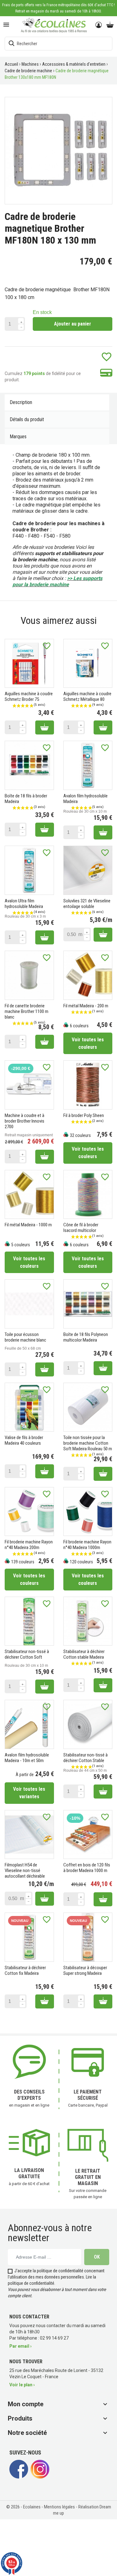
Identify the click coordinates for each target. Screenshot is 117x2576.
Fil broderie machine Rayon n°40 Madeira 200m (29, 1545)
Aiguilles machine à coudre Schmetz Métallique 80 (87, 696)
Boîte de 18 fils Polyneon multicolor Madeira (86, 1337)
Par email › (20, 2346)
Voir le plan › (22, 2385)
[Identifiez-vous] (99, 25)
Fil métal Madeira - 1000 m (28, 1225)
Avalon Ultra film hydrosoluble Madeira (24, 904)
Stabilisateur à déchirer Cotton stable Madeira (84, 1654)
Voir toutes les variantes (29, 1793)
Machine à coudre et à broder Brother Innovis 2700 (24, 1121)
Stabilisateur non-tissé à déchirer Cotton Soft (27, 1654)
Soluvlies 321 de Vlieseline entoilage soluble (87, 904)
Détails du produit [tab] (27, 419)
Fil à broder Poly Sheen (84, 1115)
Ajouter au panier (73, 324)
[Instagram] (40, 2477)
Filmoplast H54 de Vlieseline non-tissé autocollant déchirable (25, 1870)
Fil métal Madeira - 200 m (86, 1006)
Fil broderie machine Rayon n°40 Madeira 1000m (87, 1545)
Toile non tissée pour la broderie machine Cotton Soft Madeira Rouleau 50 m (88, 1443)
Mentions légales (60, 2507)
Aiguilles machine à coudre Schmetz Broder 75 (29, 696)
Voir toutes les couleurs (88, 1043)
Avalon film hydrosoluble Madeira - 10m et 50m (27, 1758)
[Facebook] (19, 2477)
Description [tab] (21, 402)
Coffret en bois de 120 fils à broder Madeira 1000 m (87, 1868)
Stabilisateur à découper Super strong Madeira (85, 1970)
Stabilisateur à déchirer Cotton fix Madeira (25, 1970)
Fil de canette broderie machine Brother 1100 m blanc (27, 1011)
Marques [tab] (18, 437)
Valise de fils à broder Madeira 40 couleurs (24, 1440)
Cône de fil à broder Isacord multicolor (81, 1228)
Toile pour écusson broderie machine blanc (25, 1337)
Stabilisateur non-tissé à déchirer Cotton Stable (85, 1758)
